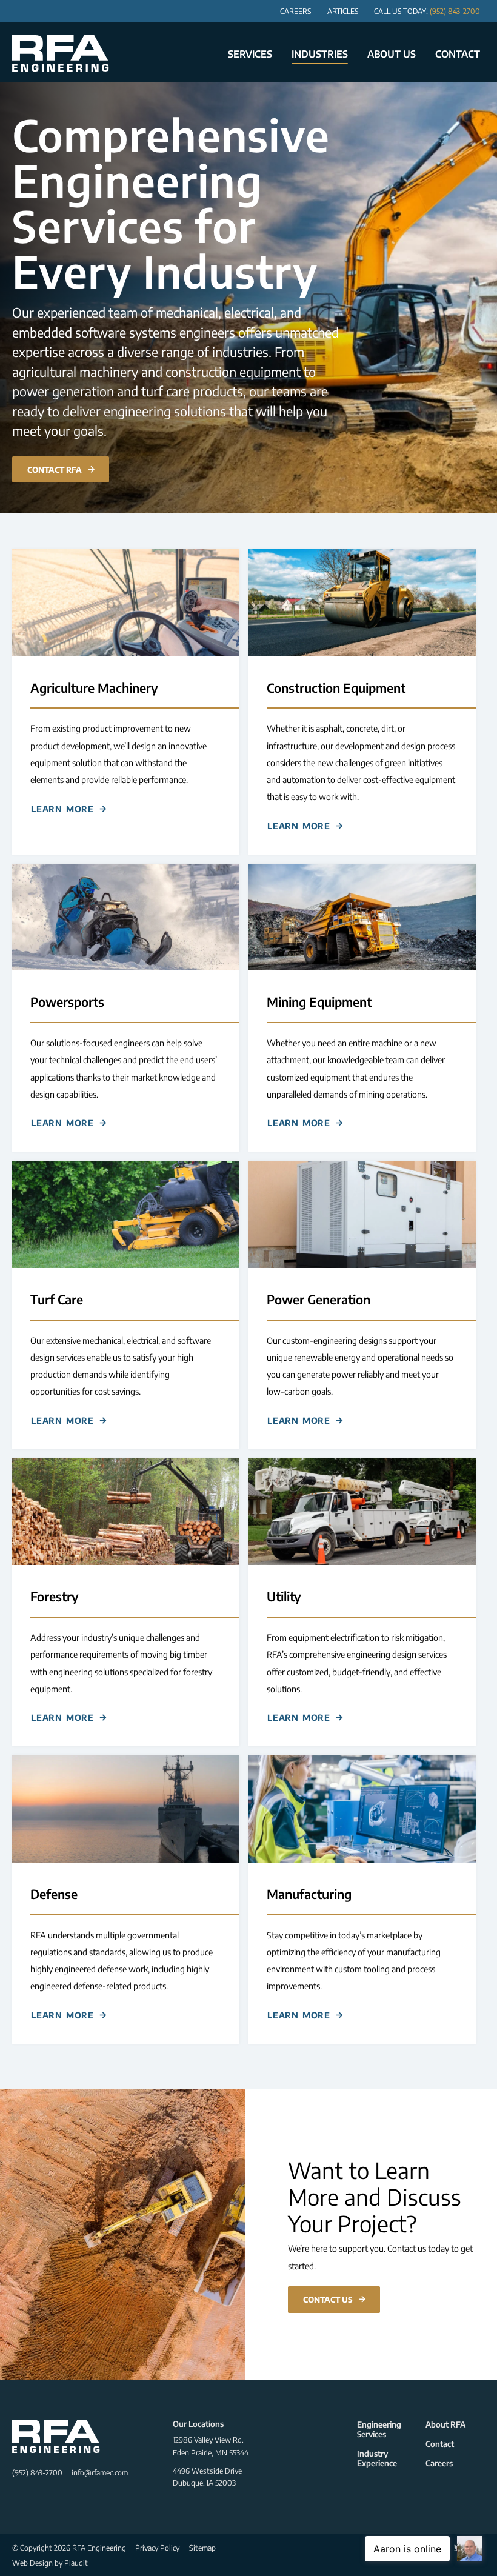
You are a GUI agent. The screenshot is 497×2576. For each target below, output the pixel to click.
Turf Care (57, 1300)
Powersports (67, 1002)
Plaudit (76, 2563)
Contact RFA (55, 469)
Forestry (55, 1597)
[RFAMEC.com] (61, 53)
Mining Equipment (319, 1002)
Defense (54, 1894)
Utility (284, 1597)
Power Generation (319, 1300)
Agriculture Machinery (94, 688)
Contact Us (328, 2299)
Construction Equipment (336, 688)
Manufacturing (309, 1894)
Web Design (32, 2563)
